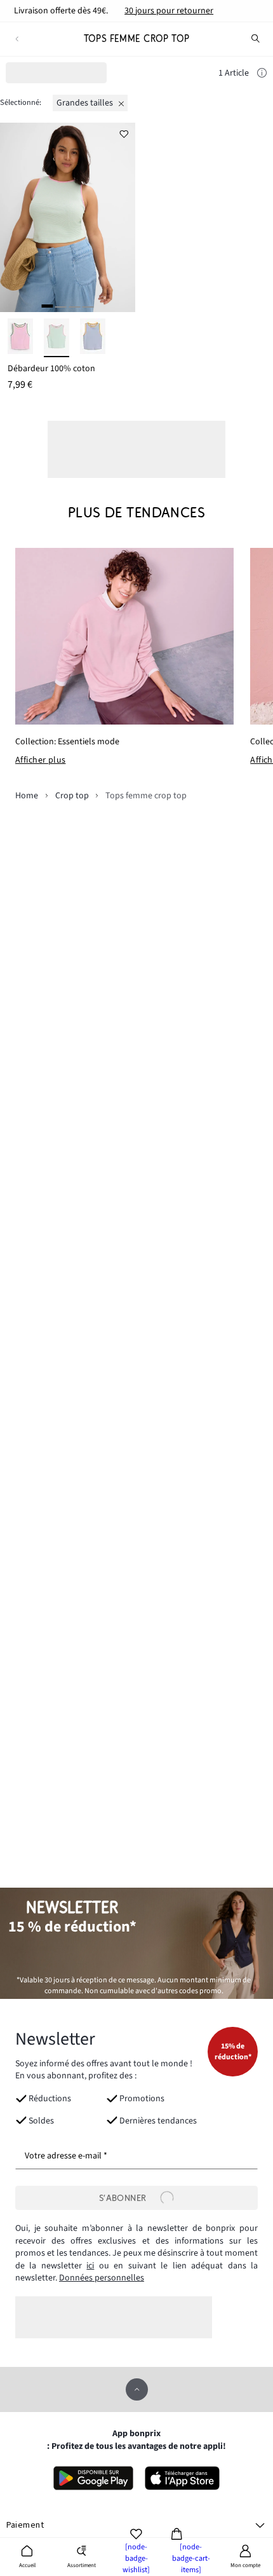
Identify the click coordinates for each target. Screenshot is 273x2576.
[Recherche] (256, 39)
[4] (88, 306)
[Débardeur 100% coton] (68, 217)
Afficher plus (40, 761)
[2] (61, 306)
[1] (47, 306)
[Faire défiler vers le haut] (137, 2389)
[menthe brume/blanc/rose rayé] (57, 338)
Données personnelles (102, 2278)
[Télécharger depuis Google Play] (93, 2478)
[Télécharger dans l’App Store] (183, 2478)
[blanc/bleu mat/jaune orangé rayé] (93, 338)
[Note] (262, 74)
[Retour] (17, 39)
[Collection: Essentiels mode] (124, 636)
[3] (74, 306)
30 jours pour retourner (169, 11)
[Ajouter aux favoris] (124, 134)
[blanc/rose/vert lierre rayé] (20, 338)
